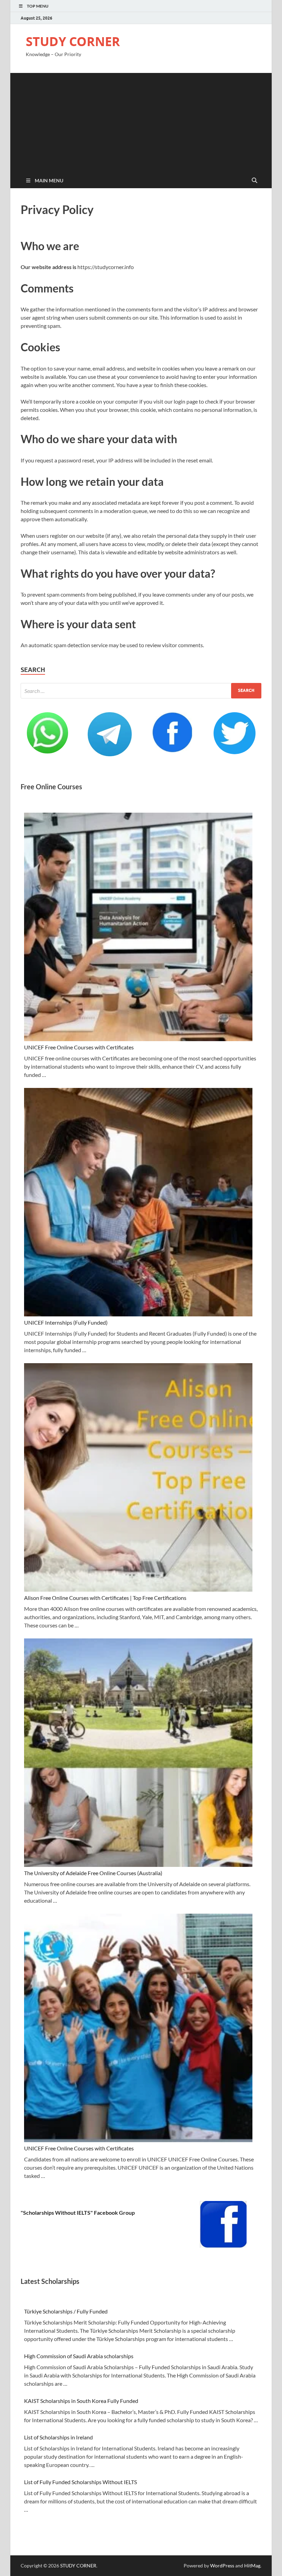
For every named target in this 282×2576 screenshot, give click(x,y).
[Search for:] (141, 691)
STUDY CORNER (73, 41)
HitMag (252, 2566)
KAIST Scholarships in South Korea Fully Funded (81, 2401)
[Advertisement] (141, 121)
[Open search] (254, 181)
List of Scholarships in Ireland (58, 2437)
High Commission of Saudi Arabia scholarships (79, 2356)
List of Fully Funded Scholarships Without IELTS (80, 2482)
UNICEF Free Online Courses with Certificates (79, 1047)
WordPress (222, 2566)
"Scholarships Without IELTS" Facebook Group (78, 2212)
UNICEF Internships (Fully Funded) (66, 1322)
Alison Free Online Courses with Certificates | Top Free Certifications (105, 1598)
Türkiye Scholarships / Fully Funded (66, 2311)
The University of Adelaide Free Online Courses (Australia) (93, 1873)
